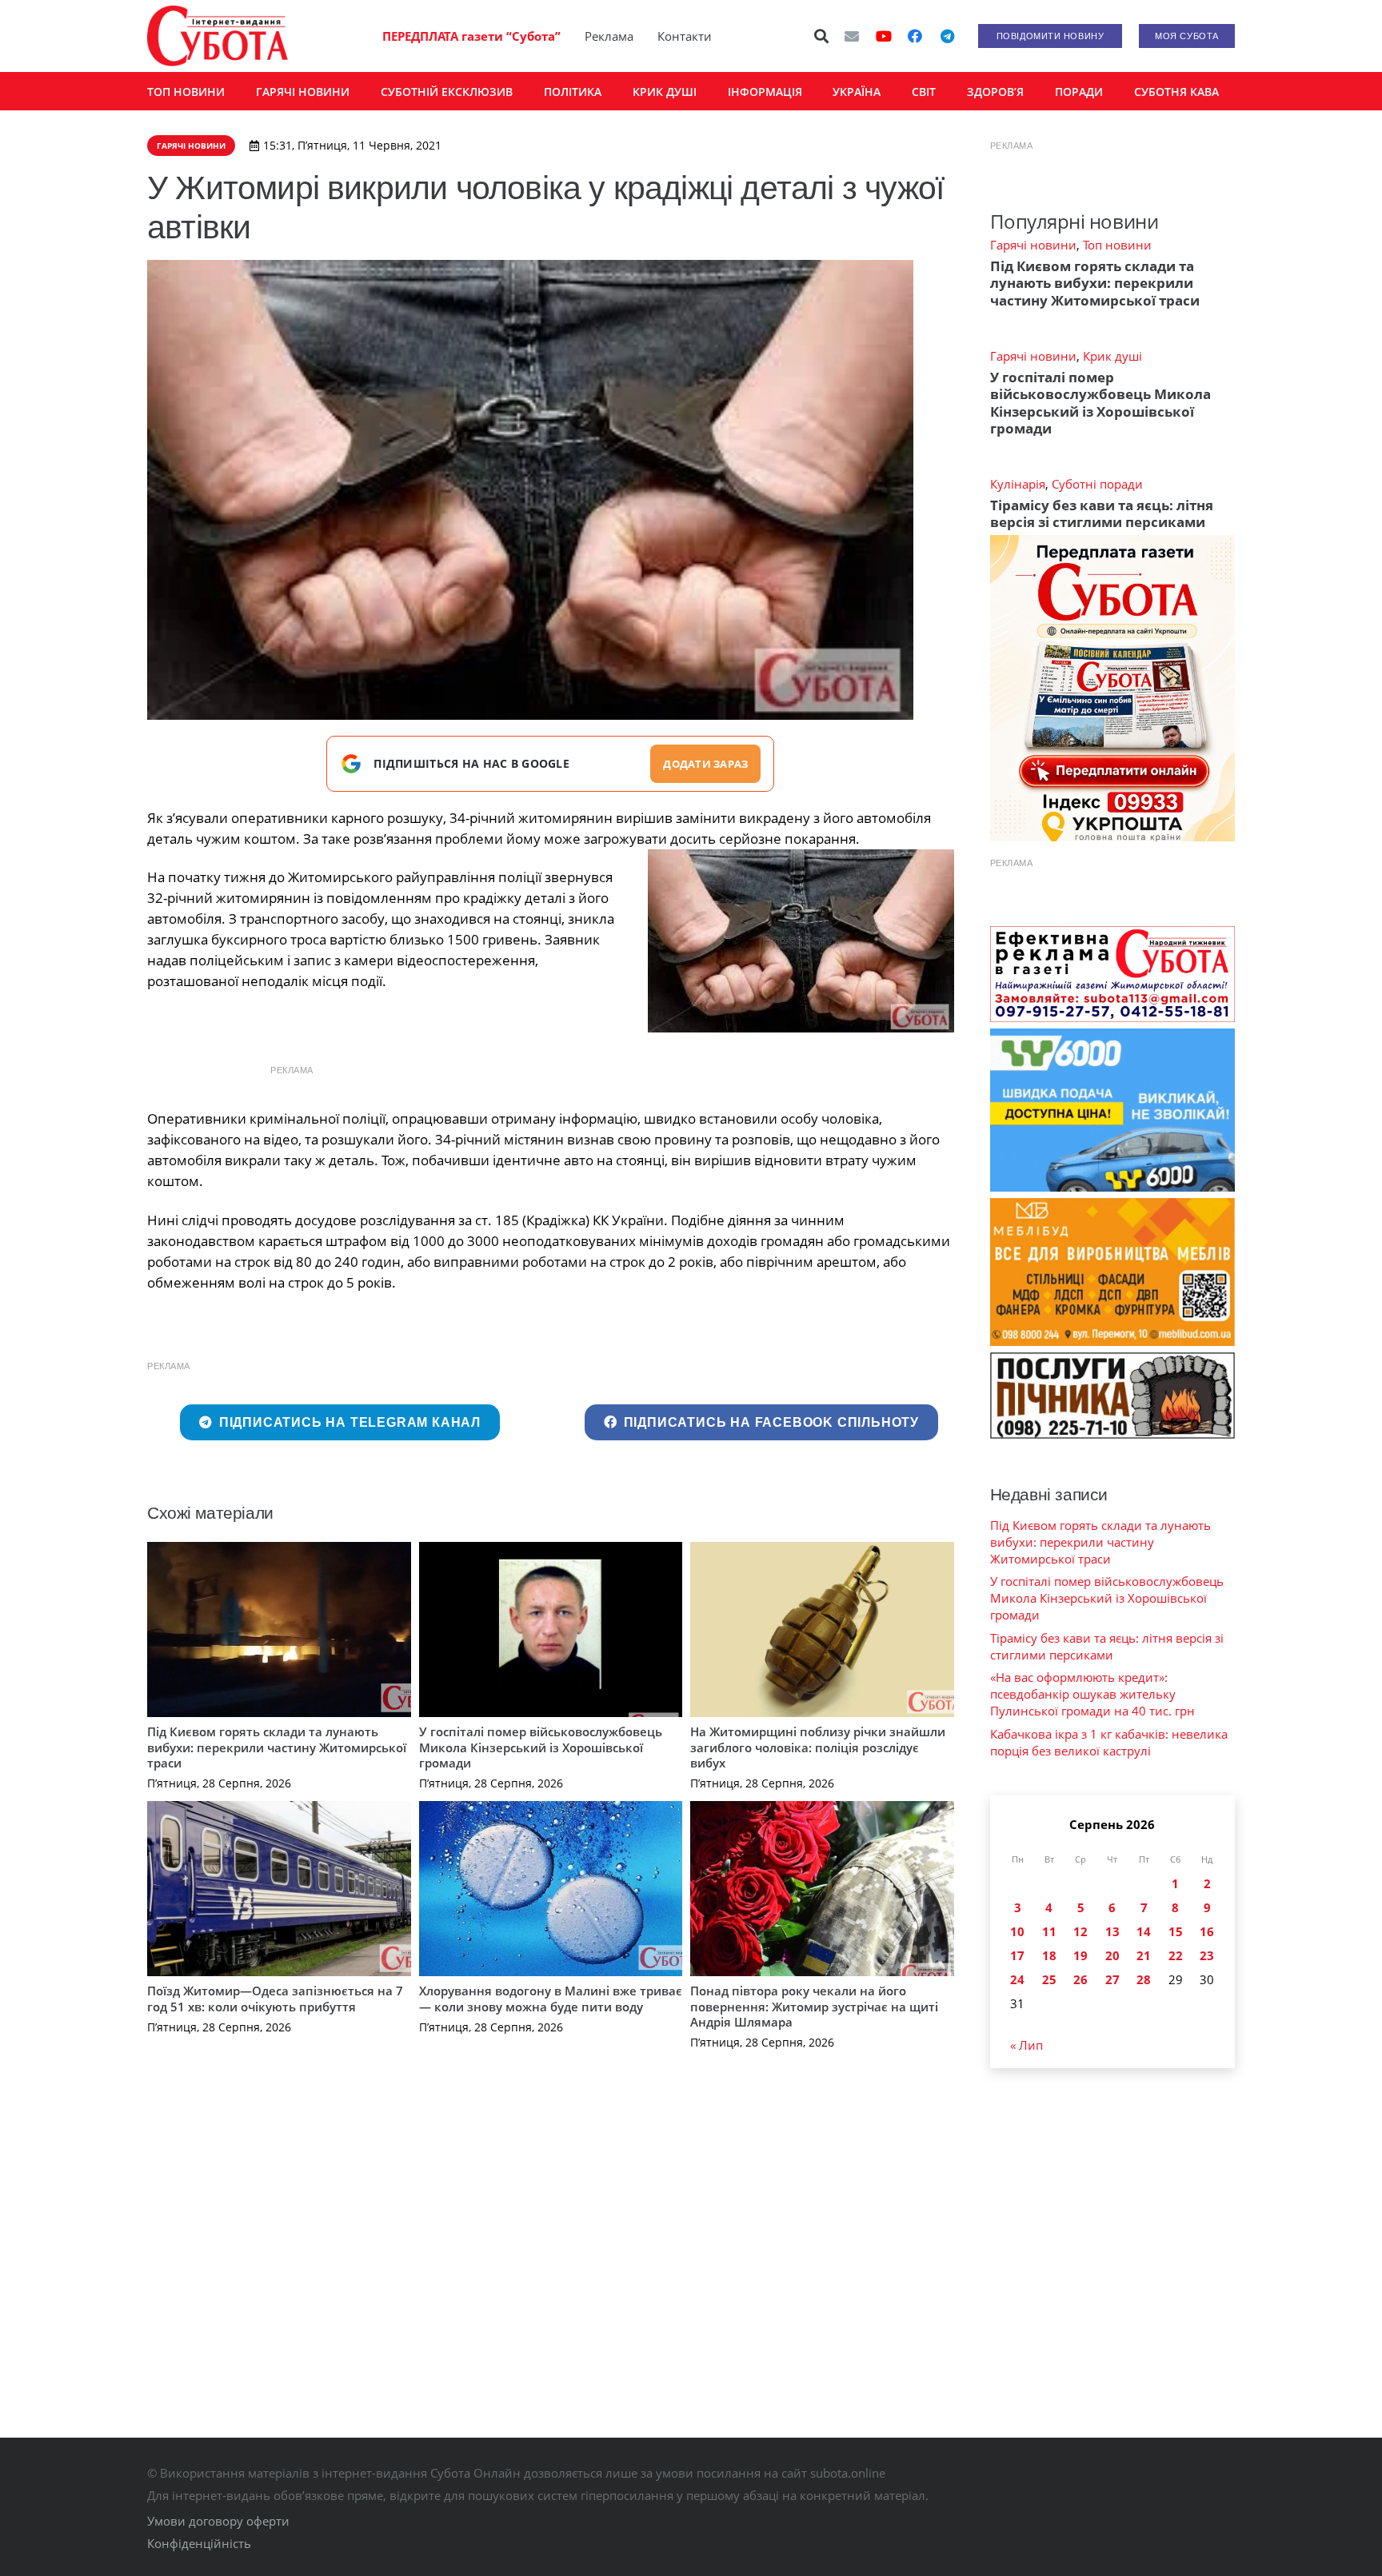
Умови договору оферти (218, 2521)
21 (1144, 1955)
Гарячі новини (1033, 245)
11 (1049, 1931)
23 (1207, 1955)
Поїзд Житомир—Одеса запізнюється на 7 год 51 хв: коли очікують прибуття (275, 1999)
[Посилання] (218, 36)
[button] (822, 36)
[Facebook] (915, 36)
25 (1049, 1979)
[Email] (852, 36)
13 (1112, 1931)
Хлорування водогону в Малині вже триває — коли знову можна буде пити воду (551, 1999)
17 (1017, 1955)
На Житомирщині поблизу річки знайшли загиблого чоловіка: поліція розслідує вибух (818, 1747)
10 (1017, 1931)
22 (1176, 1955)
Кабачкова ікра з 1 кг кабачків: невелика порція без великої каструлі (1109, 1742)
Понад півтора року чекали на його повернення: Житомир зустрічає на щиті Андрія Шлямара (814, 2006)
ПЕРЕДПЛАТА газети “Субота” (471, 36)
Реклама (609, 36)
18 (1049, 1955)
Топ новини (1117, 245)
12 (1080, 1931)
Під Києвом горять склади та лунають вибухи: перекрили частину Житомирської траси (277, 1747)
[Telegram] (947, 36)
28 (1144, 1979)
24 (1017, 1979)
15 (1176, 1931)
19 (1080, 1955)
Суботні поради (1097, 484)
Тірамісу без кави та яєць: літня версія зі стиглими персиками (1102, 513)
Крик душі (1112, 356)
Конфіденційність (199, 2543)
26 (1080, 1979)
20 (1112, 1955)
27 (1112, 1979)
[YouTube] (884, 36)
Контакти (685, 36)
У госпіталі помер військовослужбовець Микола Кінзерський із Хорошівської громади (541, 1747)
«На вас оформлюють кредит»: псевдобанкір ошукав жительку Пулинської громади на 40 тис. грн (1092, 1694)
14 (1144, 1931)
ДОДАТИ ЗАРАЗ (705, 764)
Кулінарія (1018, 484)
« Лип (1027, 2045)
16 (1207, 1931)
